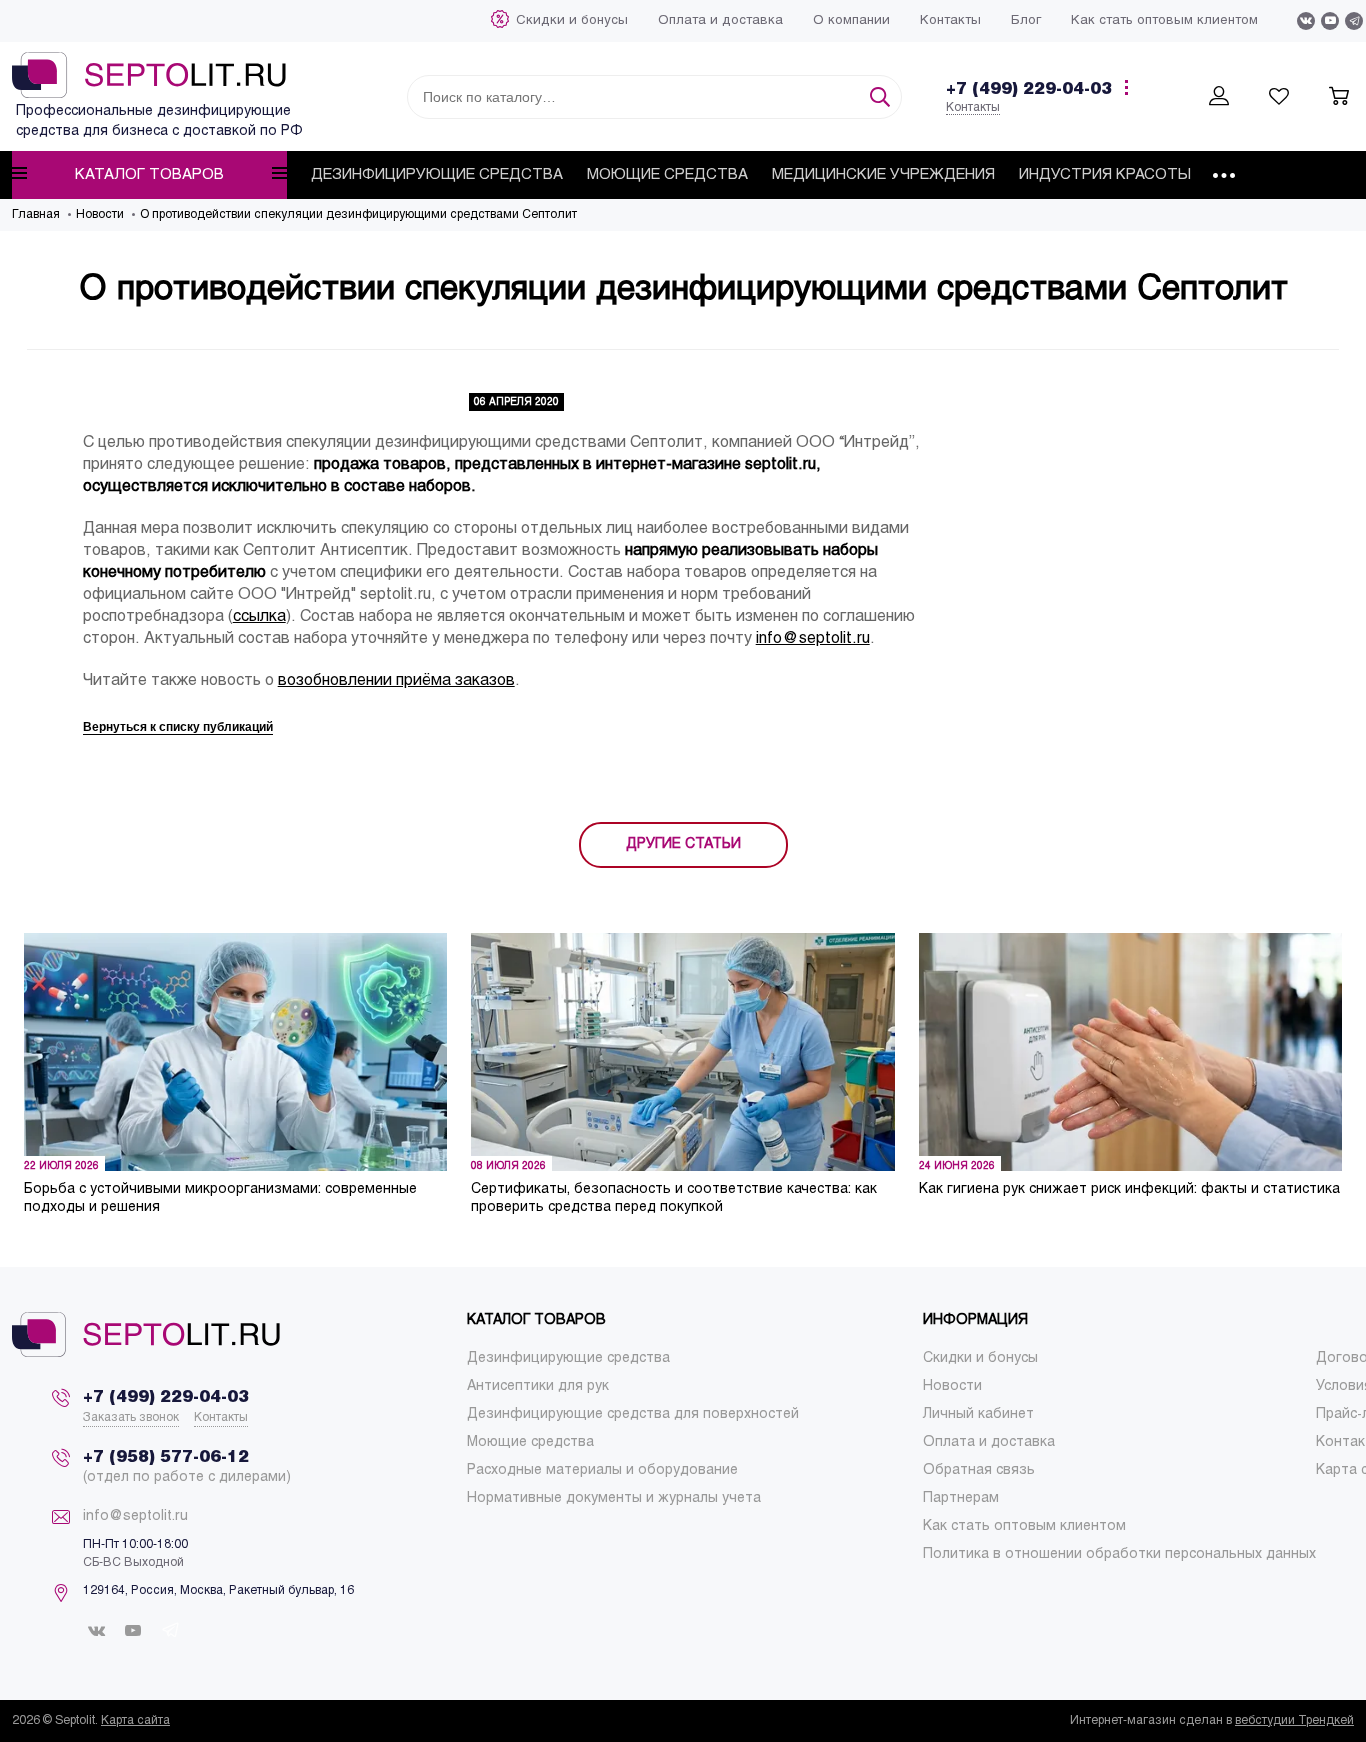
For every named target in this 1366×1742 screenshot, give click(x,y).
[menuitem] (572, 21)
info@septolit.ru (813, 638)
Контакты (973, 108)
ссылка (259, 616)
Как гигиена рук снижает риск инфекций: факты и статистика (1129, 1189)
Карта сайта (135, 1721)
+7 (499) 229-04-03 (1029, 89)
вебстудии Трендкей (1294, 1721)
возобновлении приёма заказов (396, 680)
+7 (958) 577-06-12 (166, 1457)
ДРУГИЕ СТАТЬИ (683, 844)
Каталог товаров (149, 175)
